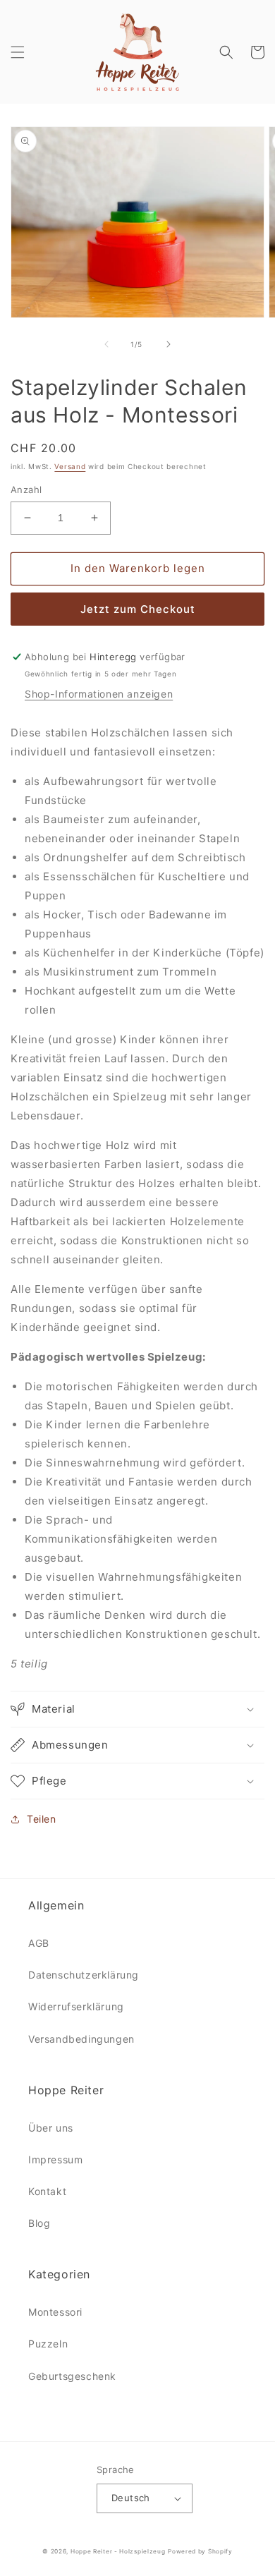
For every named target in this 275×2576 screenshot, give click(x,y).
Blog (39, 2223)
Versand (70, 466)
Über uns (51, 2128)
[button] (18, 52)
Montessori (55, 2312)
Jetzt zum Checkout (138, 609)
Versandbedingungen (81, 2039)
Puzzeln (48, 2344)
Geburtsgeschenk (72, 2376)
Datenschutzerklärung (84, 1975)
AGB (39, 1943)
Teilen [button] (42, 1819)
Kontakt (47, 2191)
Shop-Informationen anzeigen (99, 694)
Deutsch (131, 2498)
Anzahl (26, 490)
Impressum (55, 2159)
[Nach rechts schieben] (169, 344)
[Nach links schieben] (106, 344)
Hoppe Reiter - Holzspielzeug (118, 2551)
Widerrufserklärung (76, 2006)
